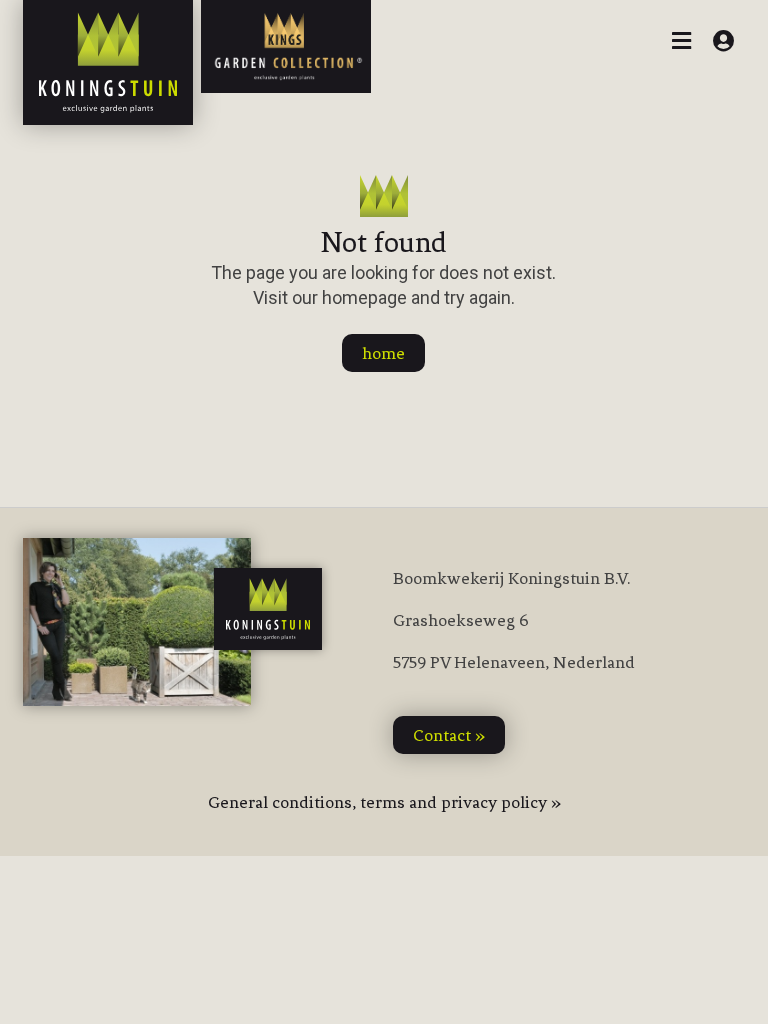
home (383, 353)
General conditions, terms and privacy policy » (384, 802)
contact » (449, 735)
